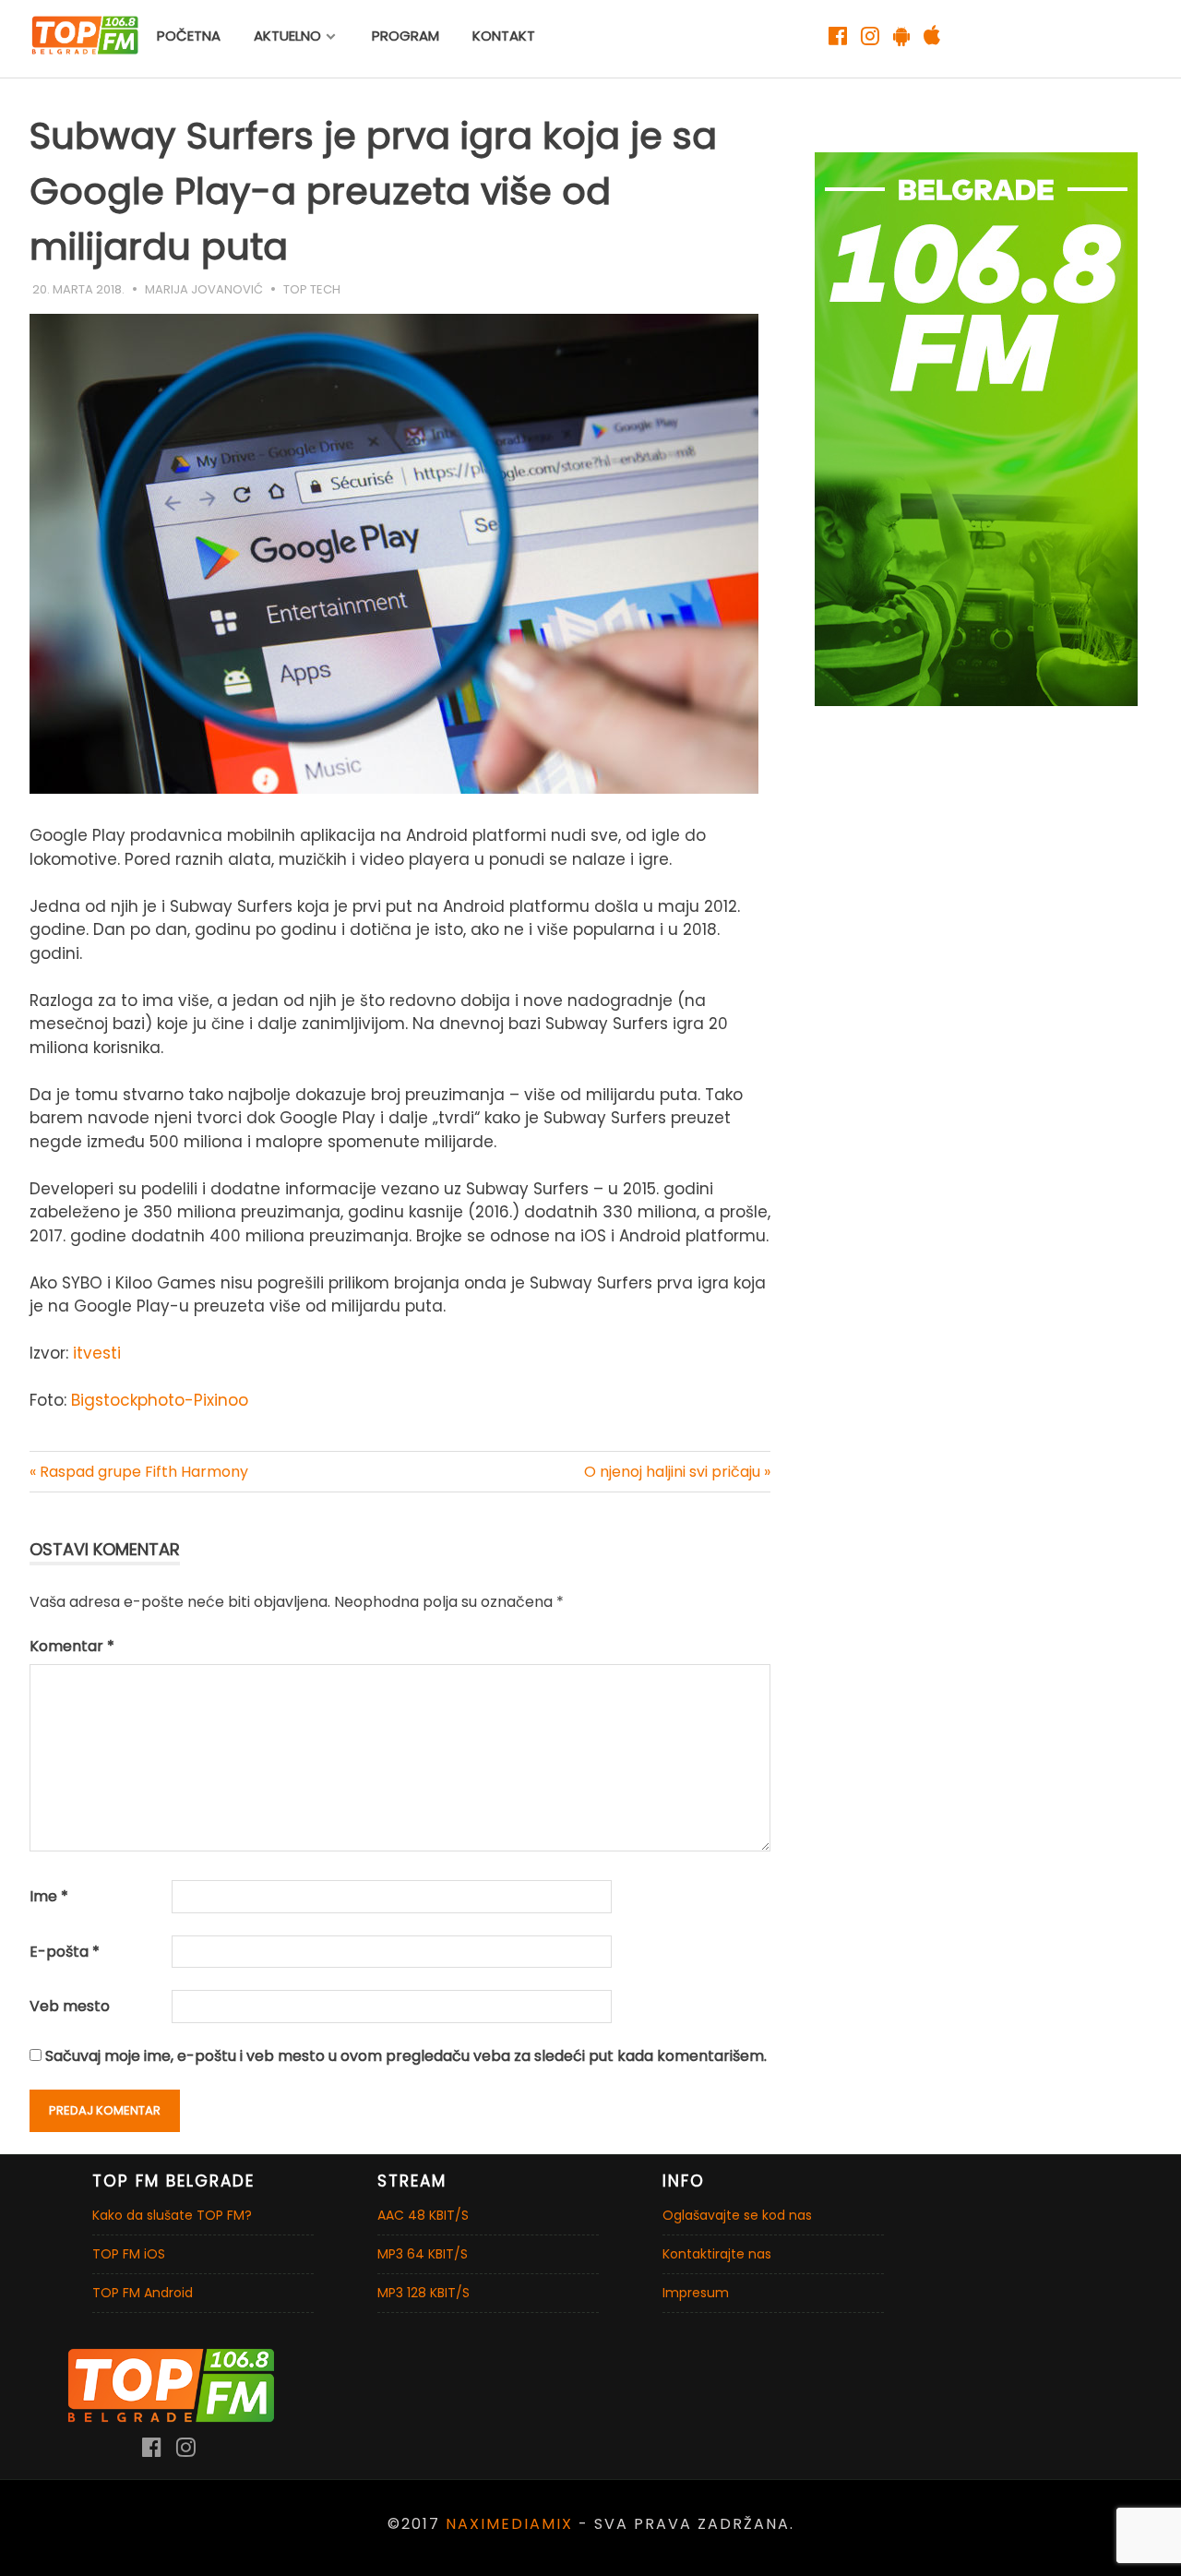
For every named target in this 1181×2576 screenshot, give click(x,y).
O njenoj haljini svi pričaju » (677, 1472)
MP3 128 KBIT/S (423, 2293)
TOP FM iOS (129, 2254)
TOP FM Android (143, 2293)
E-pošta (65, 1952)
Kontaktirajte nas (717, 2254)
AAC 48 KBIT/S (423, 2215)
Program (406, 36)
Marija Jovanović (204, 289)
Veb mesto (70, 2006)
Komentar (72, 1646)
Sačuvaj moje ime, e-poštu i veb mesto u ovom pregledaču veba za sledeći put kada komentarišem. (406, 2056)
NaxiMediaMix (509, 2524)
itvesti (95, 1353)
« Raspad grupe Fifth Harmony (139, 1472)
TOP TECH (312, 289)
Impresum (696, 2293)
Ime (49, 1896)
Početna (189, 36)
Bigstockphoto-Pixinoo (160, 1400)
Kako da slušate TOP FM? (172, 2215)
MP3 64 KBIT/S (423, 2254)
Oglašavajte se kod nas (737, 2215)
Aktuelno (287, 36)
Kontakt (504, 36)
